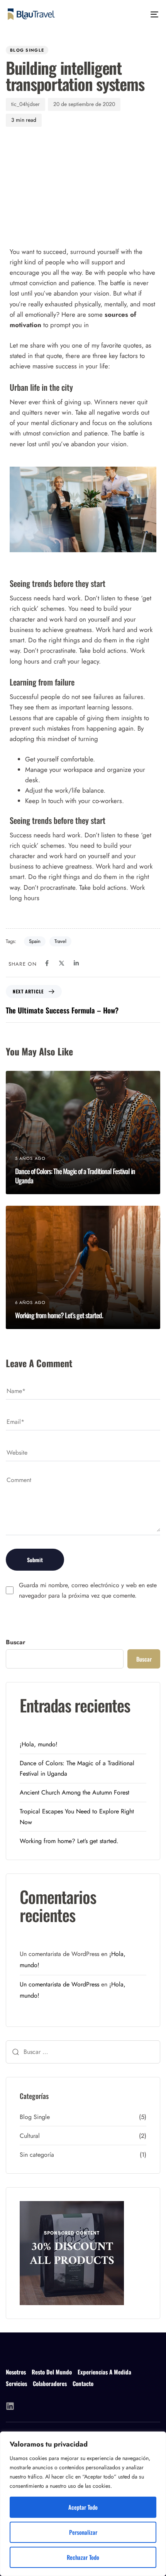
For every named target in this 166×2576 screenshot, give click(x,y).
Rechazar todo (83, 2557)
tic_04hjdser (25, 104)
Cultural (30, 2136)
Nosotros (16, 2372)
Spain (35, 941)
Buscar (16, 1642)
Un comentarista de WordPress (59, 1984)
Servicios (16, 2384)
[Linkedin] (10, 2406)
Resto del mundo (52, 2372)
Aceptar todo (83, 2507)
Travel (60, 941)
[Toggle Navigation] (133, 14)
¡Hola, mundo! (39, 1744)
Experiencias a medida (104, 2372)
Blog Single (27, 50)
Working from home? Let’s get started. (69, 1841)
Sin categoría (37, 2155)
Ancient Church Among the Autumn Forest (75, 1792)
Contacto (83, 2384)
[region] (83, 2504)
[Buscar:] (83, 2052)
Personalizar (83, 2532)
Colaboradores (50, 2384)
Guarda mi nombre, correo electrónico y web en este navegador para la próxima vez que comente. (88, 1590)
